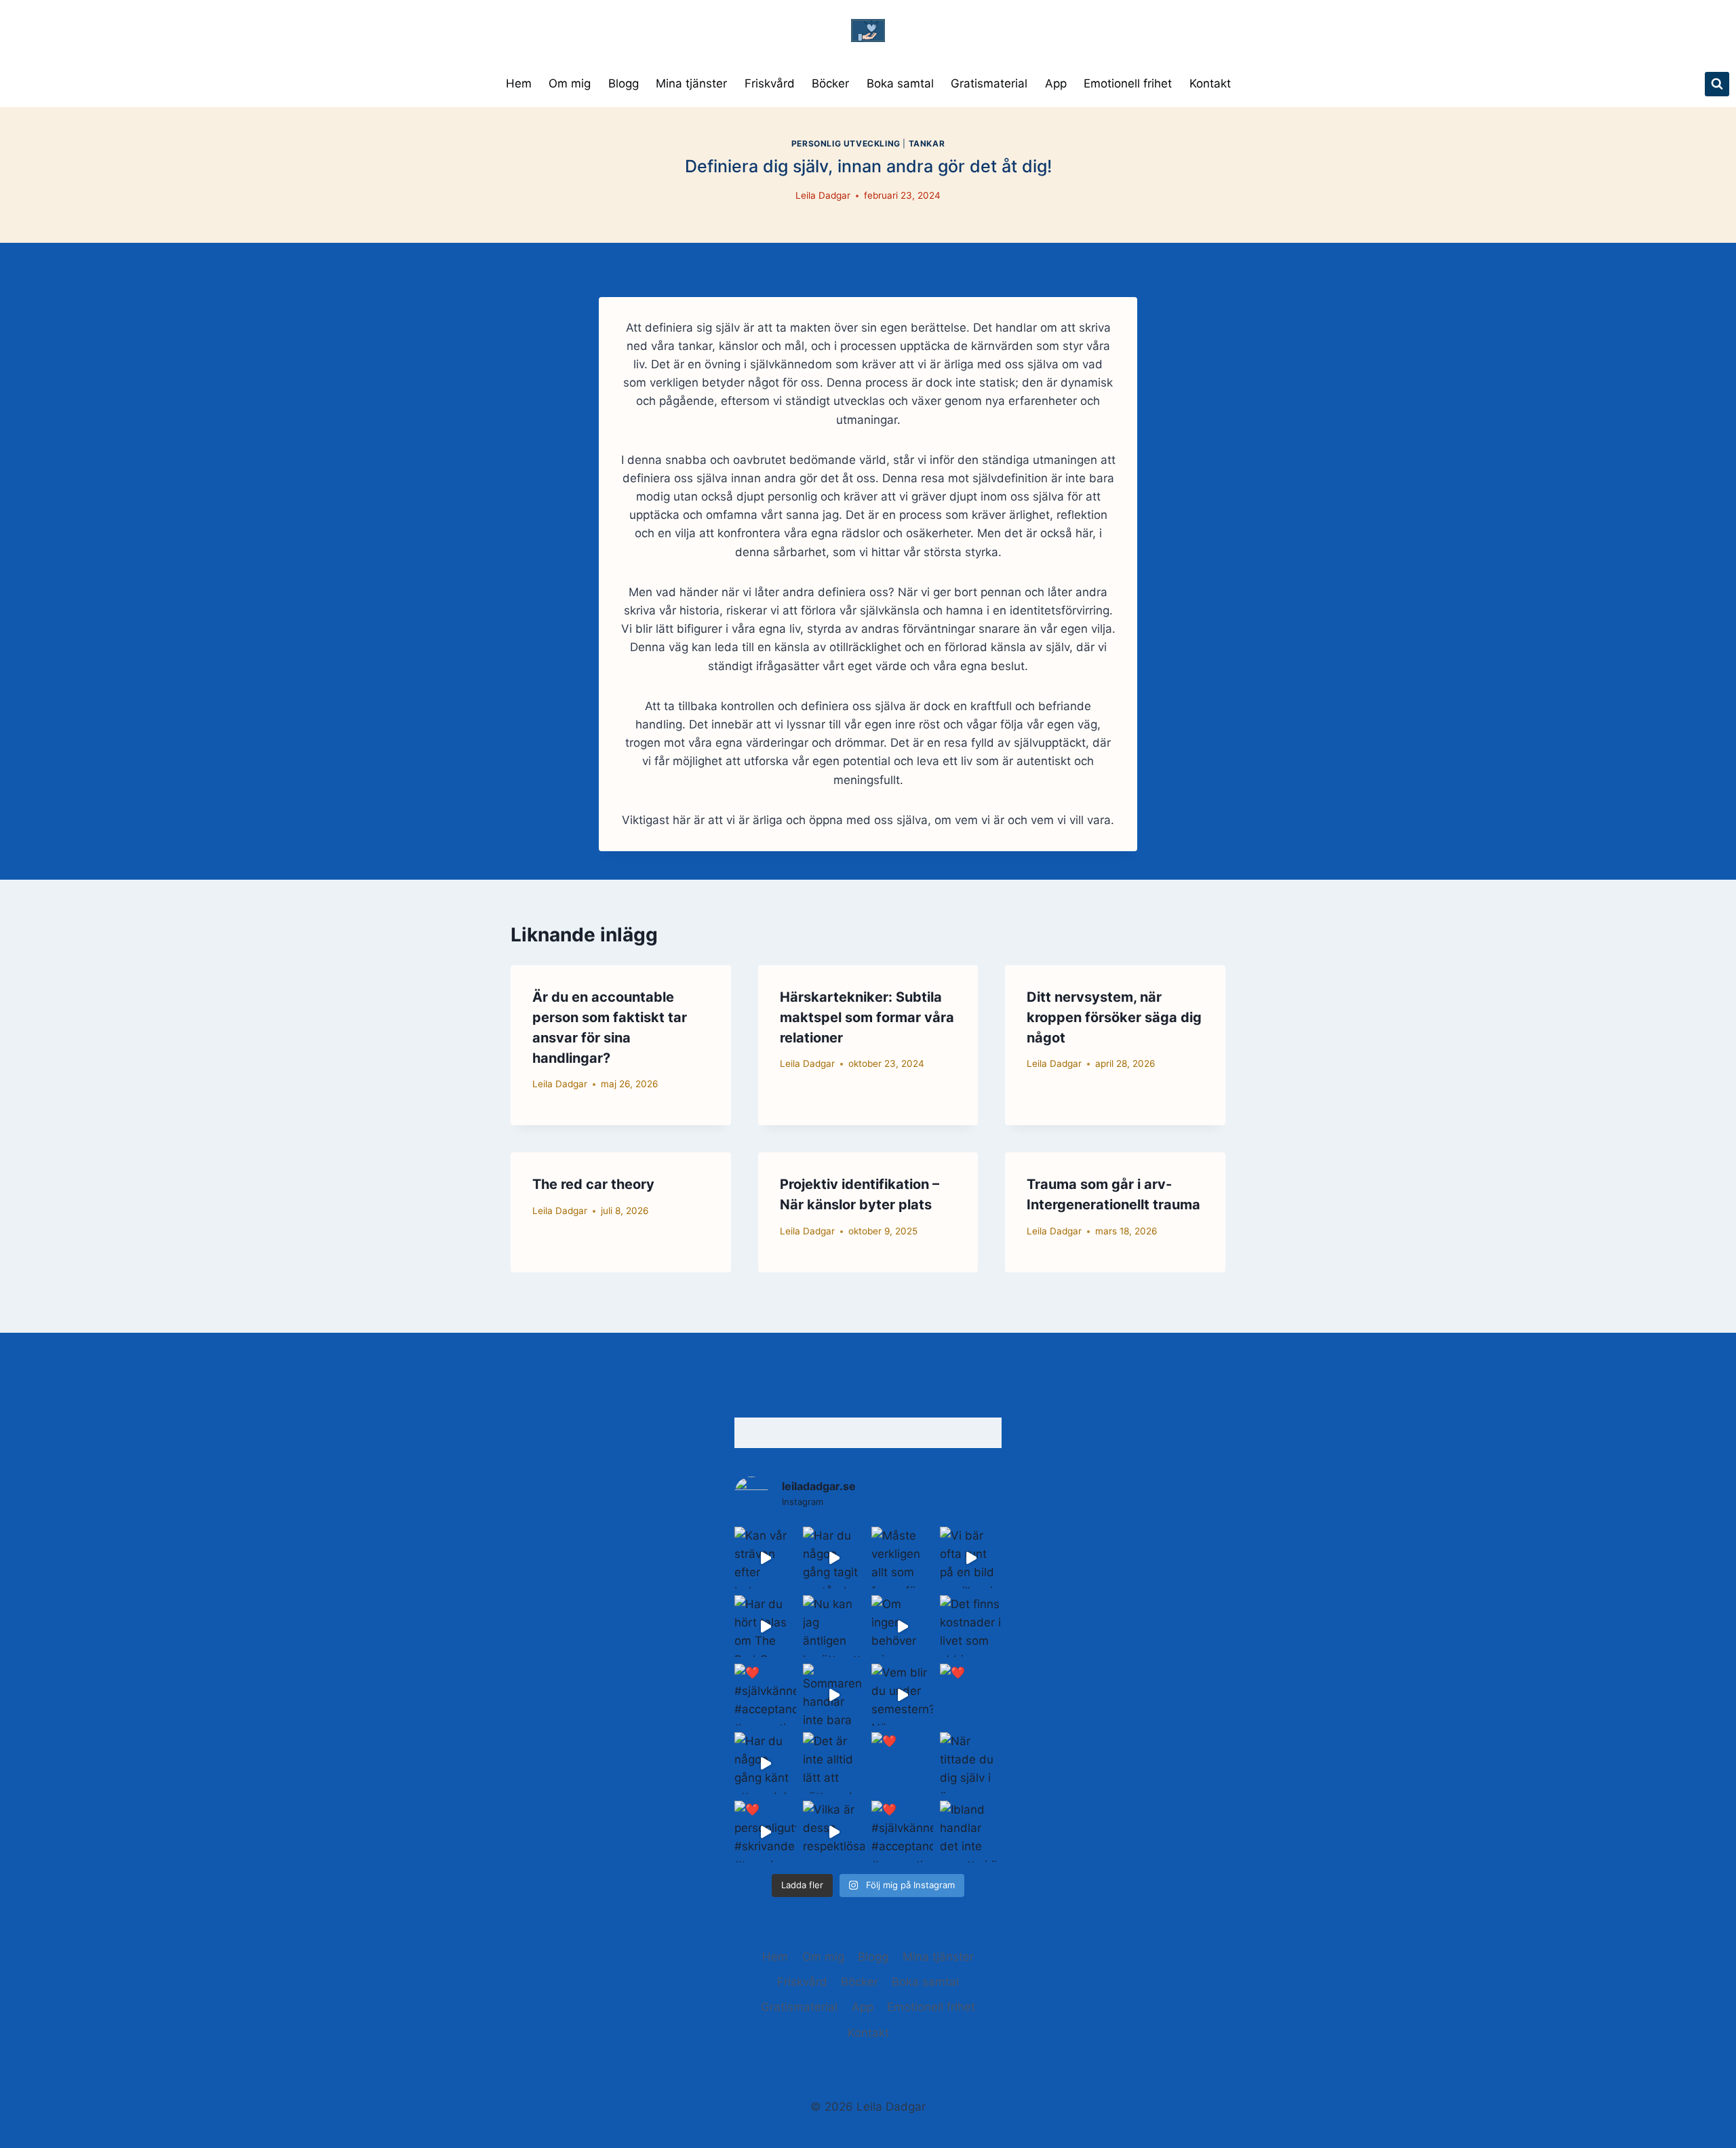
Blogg (624, 83)
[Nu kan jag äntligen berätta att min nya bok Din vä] (834, 1626)
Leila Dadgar (823, 195)
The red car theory (593, 1184)
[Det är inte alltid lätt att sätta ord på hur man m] (834, 1763)
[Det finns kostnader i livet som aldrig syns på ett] (971, 1626)
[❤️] (971, 1695)
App (1056, 83)
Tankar (927, 143)
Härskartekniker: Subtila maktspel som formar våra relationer (867, 1017)
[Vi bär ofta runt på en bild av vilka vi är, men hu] (971, 1558)
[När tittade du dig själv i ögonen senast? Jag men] (971, 1763)
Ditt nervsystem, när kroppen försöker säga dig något (1114, 1017)
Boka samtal (900, 83)
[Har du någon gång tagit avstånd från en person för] (834, 1558)
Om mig (570, 83)
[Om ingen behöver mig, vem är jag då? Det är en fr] (902, 1626)
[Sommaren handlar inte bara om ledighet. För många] (834, 1695)
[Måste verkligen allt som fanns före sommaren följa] (902, 1558)
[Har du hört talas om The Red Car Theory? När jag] (765, 1626)
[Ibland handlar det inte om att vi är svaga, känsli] (971, 1832)
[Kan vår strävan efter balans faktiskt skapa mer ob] (765, 1558)
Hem (519, 83)
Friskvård (770, 83)
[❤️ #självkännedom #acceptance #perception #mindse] (765, 1695)
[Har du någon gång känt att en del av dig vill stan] (765, 1763)
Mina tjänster (691, 83)
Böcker (830, 83)
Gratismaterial (989, 83)
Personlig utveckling (846, 143)
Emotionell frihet (1128, 83)
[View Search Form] (1717, 84)
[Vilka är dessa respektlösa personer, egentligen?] (834, 1832)
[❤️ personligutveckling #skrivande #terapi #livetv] (765, 1832)
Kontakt (1210, 83)
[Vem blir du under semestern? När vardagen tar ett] (902, 1695)
